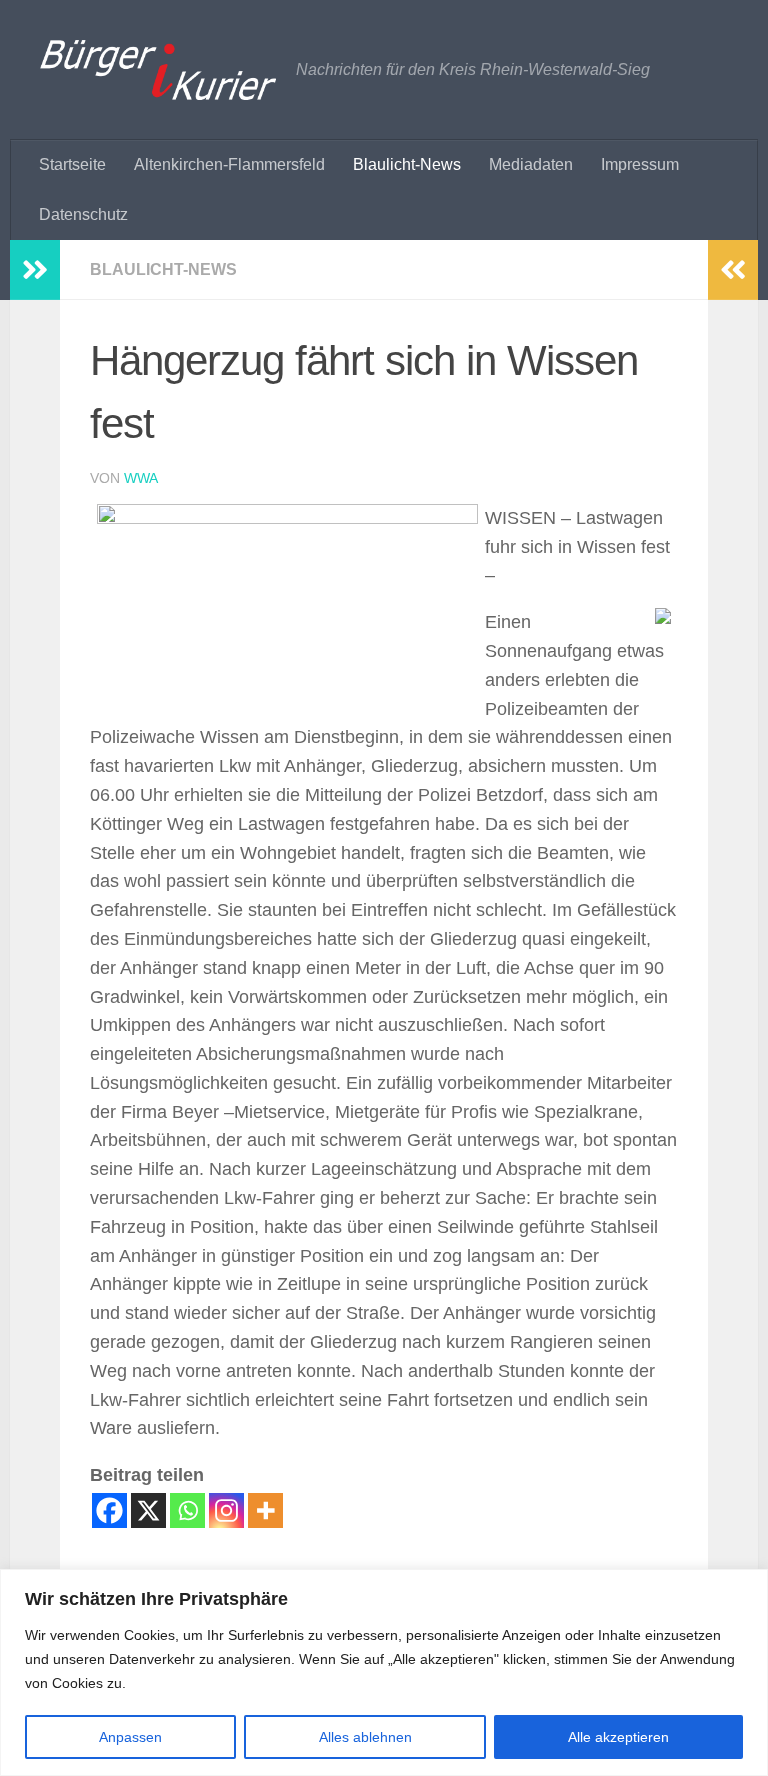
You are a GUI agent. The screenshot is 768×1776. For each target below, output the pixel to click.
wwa (141, 478)
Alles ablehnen (365, 1737)
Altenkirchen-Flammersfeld (229, 164)
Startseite (72, 164)
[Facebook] (109, 1510)
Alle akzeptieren (618, 1737)
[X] (148, 1510)
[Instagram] (226, 1510)
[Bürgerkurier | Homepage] (158, 70)
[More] (265, 1510)
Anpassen (130, 1737)
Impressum (640, 164)
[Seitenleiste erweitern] (35, 270)
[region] (384, 1672)
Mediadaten (531, 164)
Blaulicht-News (407, 164)
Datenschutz (83, 214)
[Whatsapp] (187, 1510)
